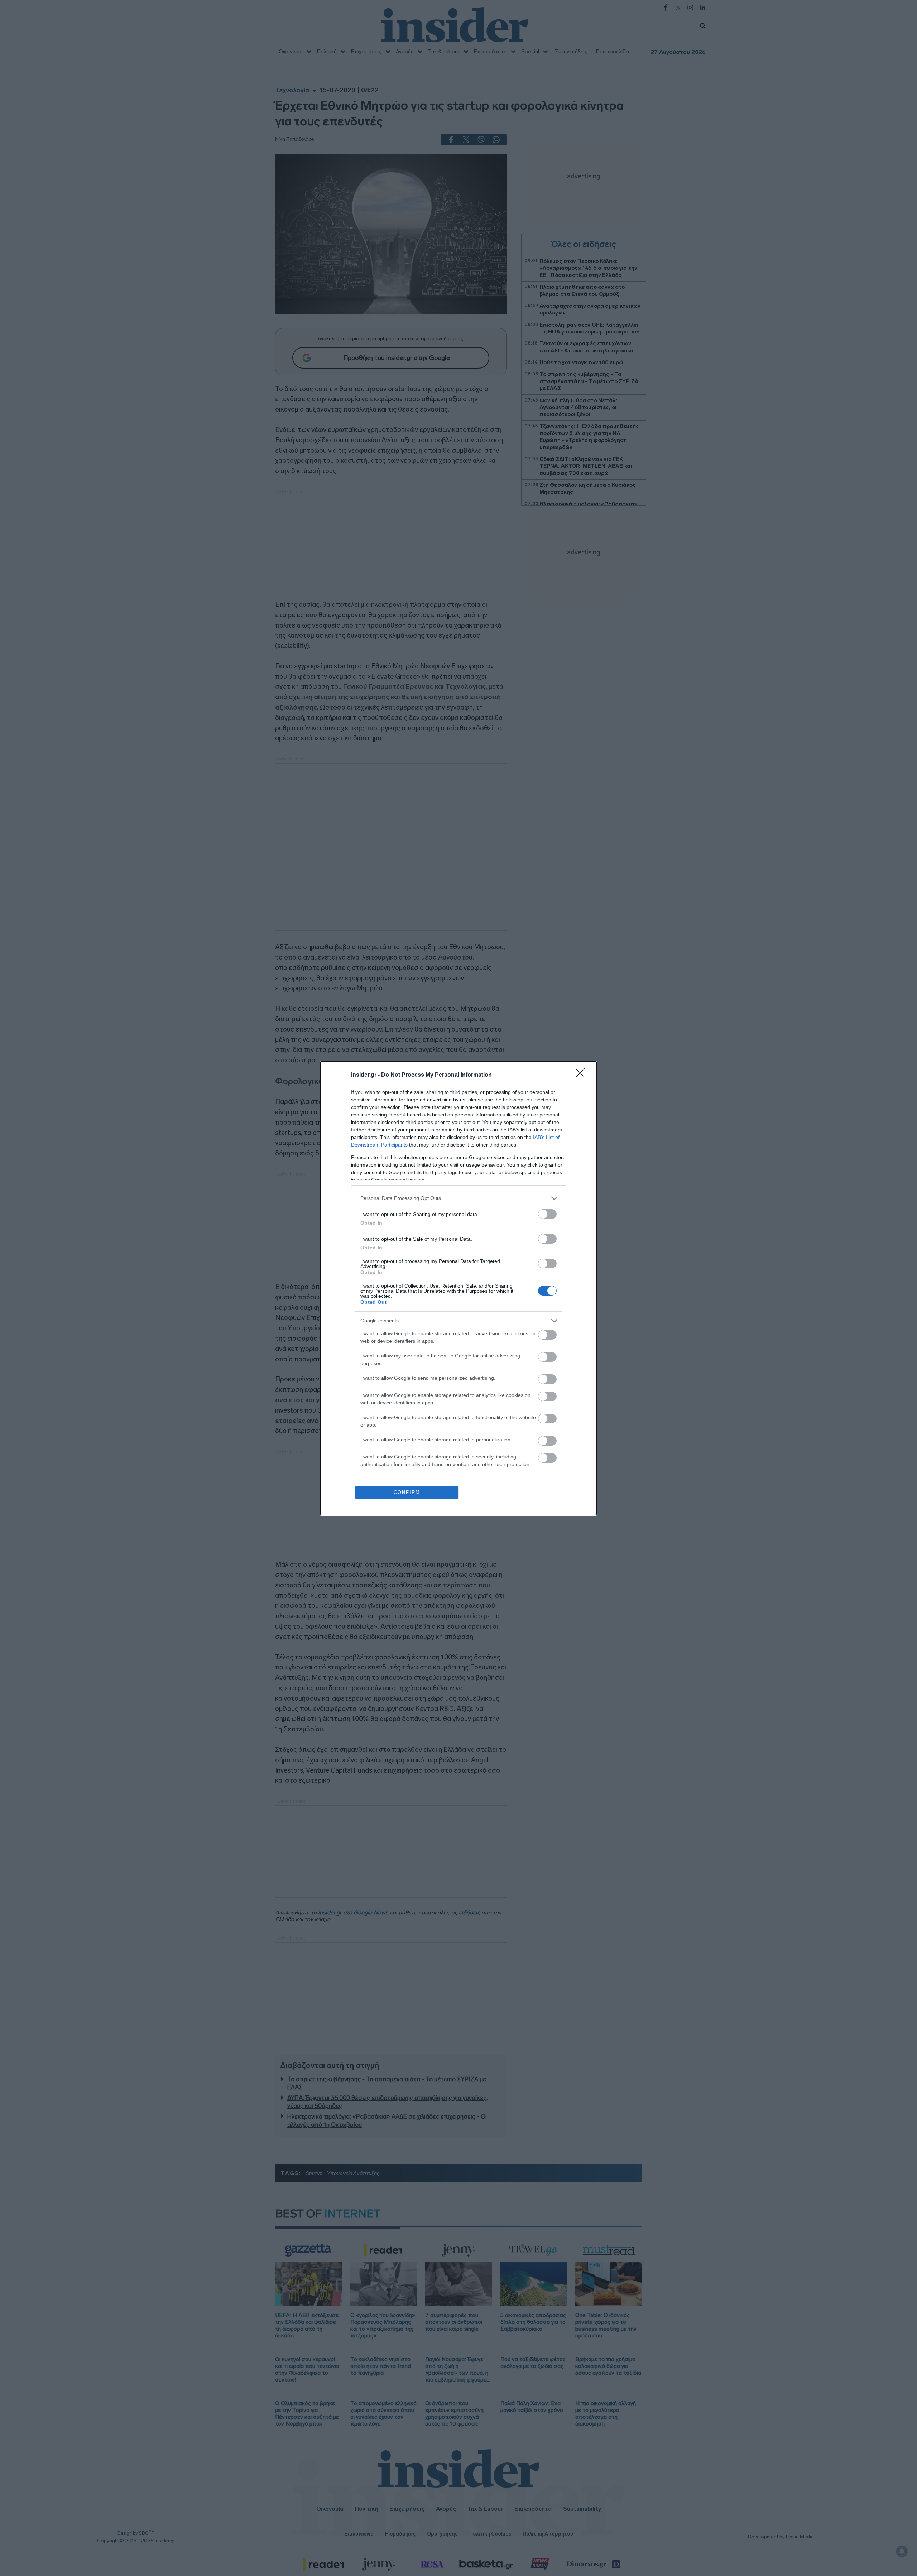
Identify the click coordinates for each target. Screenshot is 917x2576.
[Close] (582, 1075)
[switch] (547, 1214)
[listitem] (458, 1198)
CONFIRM (407, 1492)
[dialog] (458, 1288)
